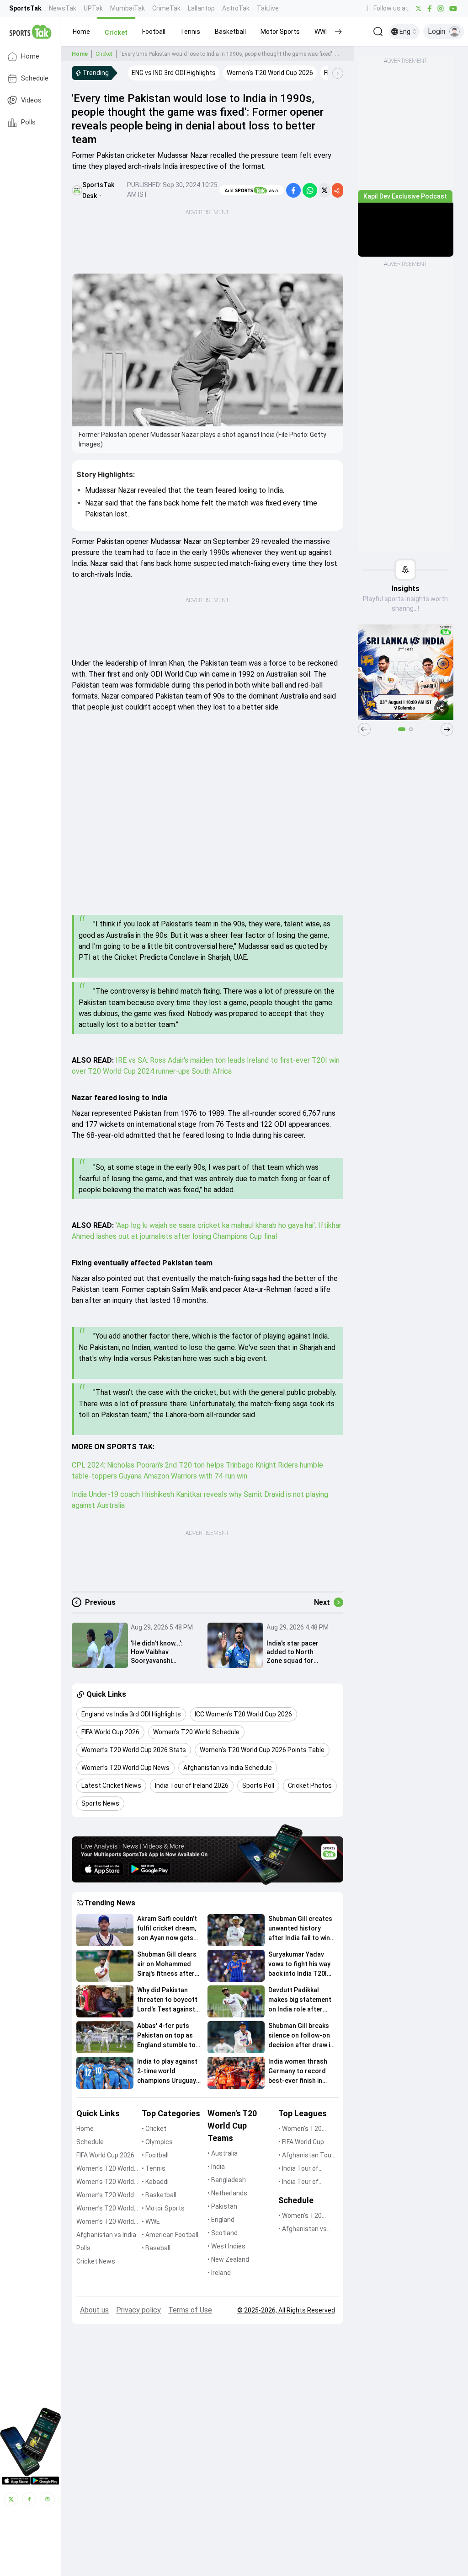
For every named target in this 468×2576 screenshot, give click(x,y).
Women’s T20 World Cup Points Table (105, 2209)
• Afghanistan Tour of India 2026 (306, 2156)
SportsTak (25, 8)
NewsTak (63, 8)
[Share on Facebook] (293, 190)
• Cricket (154, 2129)
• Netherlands (227, 2193)
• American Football (170, 2235)
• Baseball (156, 2248)
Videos (31, 100)
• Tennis (154, 2168)
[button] (81, 32)
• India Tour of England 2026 (298, 2169)
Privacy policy (138, 2310)
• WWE (151, 2221)
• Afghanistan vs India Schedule (303, 2229)
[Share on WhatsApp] (310, 190)
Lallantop (201, 8)
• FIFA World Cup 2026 (301, 2143)
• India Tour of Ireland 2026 (298, 2182)
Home (30, 56)
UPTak (93, 8)
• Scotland (223, 2233)
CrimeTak (166, 8)
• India (216, 2167)
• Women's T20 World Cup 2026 (301, 2129)
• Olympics (157, 2142)
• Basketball (159, 2195)
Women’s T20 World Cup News (105, 2222)
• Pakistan (222, 2206)
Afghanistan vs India (106, 2235)
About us (94, 2310)
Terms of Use (190, 2310)
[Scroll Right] (338, 73)
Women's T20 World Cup (105, 2169)
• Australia (223, 2153)
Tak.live (268, 8)
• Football (155, 2155)
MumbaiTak (128, 8)
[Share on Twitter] (324, 190)
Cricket (104, 54)
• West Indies (226, 2246)
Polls (28, 122)
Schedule (35, 78)
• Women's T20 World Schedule (301, 2216)
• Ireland (219, 2273)
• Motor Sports (163, 2208)
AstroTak (236, 8)
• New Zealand (228, 2259)
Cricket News (96, 2261)
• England (221, 2220)
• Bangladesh (227, 2180)
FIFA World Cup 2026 (105, 2155)
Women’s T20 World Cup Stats (105, 2196)
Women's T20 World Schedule (105, 2182)
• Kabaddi (155, 2182)
